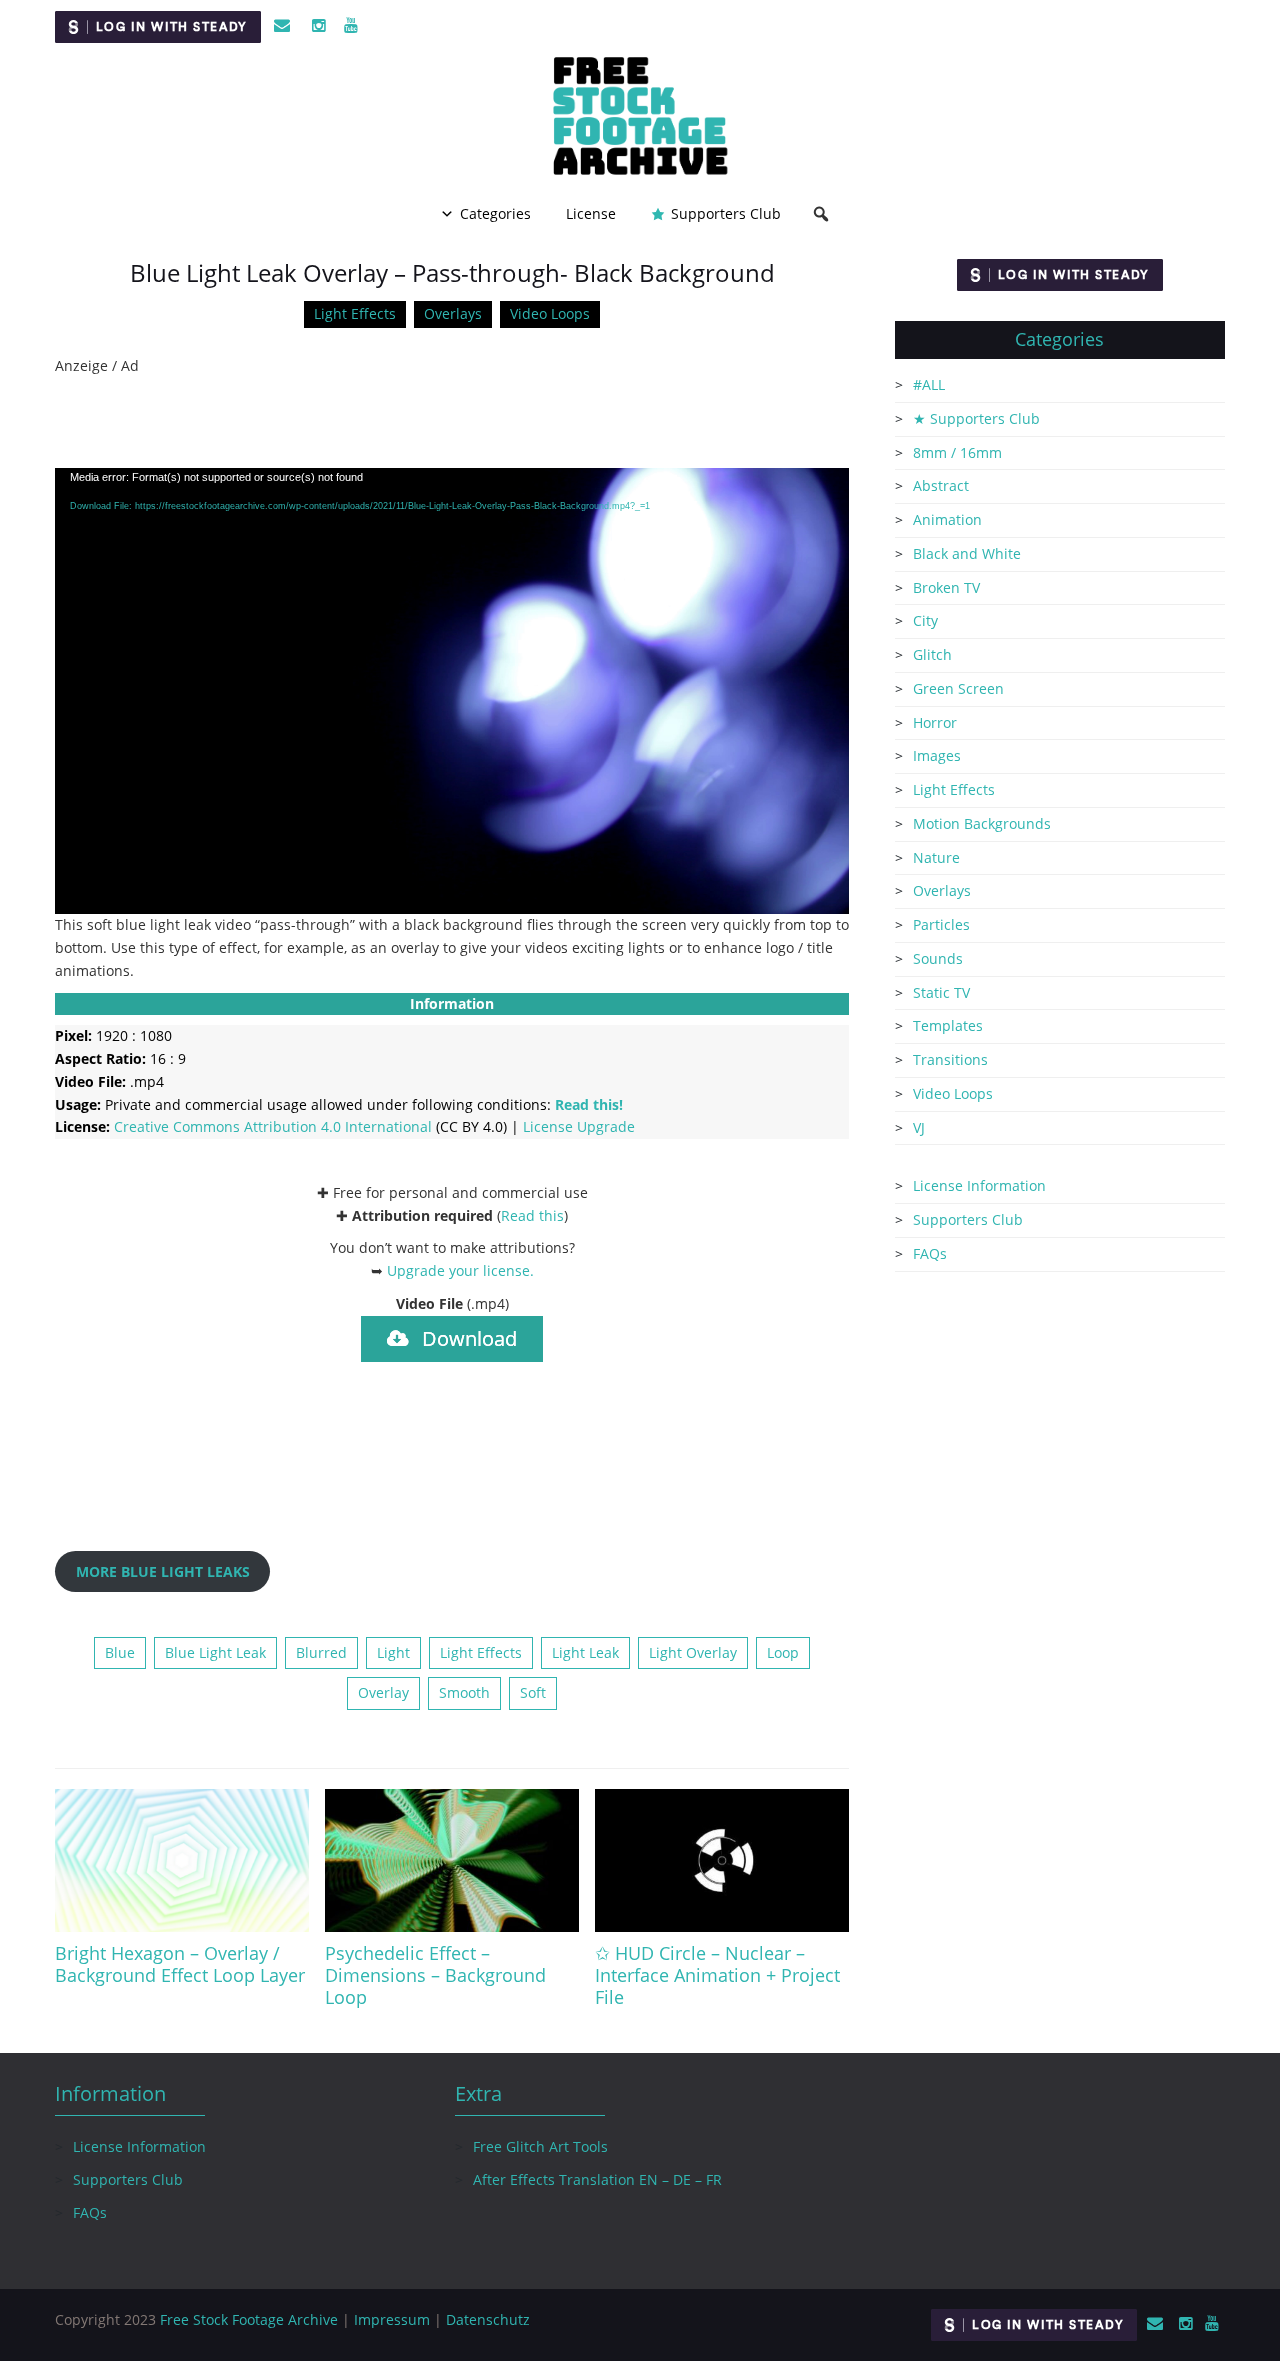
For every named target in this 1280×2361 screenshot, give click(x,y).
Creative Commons (273, 1126)
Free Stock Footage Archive (249, 2319)
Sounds (938, 958)
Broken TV (946, 587)
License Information (979, 1185)
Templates (948, 1025)
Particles (941, 924)
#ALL (929, 384)
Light (393, 1652)
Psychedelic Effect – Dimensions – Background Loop (435, 1975)
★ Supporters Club (976, 418)
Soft (533, 1692)
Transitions (950, 1059)
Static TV (941, 992)
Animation (947, 519)
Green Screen (958, 688)
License (591, 213)
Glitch (932, 654)
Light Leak (585, 1652)
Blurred (321, 1652)
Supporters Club (726, 213)
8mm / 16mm (957, 452)
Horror (935, 722)
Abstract (941, 485)
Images (937, 755)
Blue (120, 1652)
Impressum (392, 2319)
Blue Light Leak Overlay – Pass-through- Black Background (452, 272)
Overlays (453, 313)
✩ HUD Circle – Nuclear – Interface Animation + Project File (717, 1975)
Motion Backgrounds (982, 823)
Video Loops (550, 313)
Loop (783, 1652)
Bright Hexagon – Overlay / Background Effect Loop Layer (180, 1964)
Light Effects (355, 313)
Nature (936, 857)
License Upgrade (579, 1126)
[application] (452, 691)
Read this (532, 1215)
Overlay (383, 1692)
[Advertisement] (452, 423)
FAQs (930, 1253)
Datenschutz (488, 2319)
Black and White (967, 553)
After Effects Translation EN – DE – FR (597, 2179)
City (925, 620)
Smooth (464, 1692)
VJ (919, 1127)
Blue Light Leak (215, 1652)
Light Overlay (693, 1652)
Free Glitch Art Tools (540, 2146)
